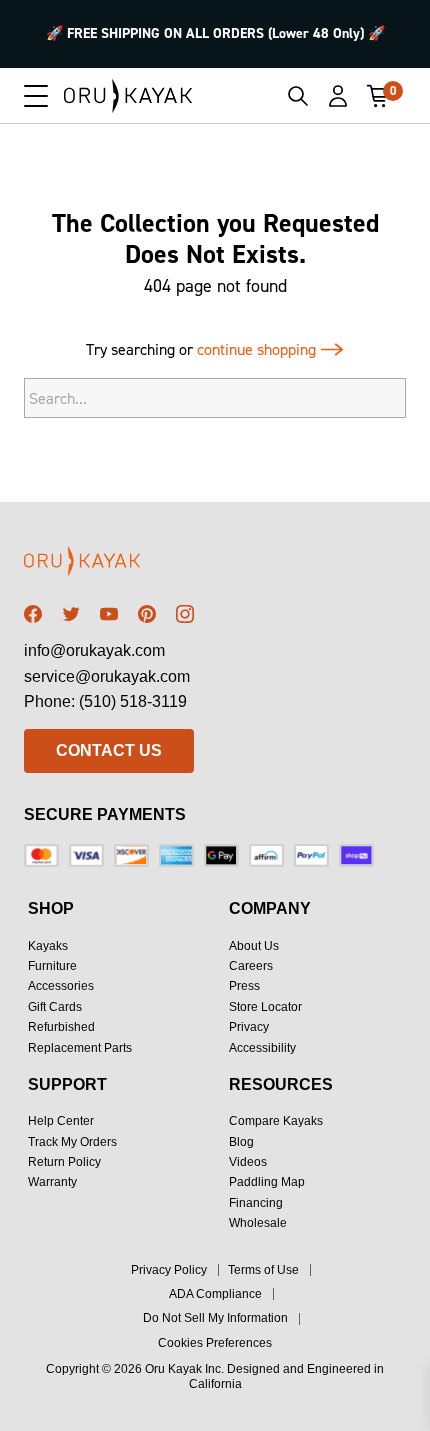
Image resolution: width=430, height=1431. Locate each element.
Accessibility (262, 1048)
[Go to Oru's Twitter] (71, 614)
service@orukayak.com (107, 676)
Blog (241, 1142)
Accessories (61, 986)
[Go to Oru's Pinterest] (147, 614)
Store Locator (265, 1007)
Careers (251, 966)
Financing (256, 1203)
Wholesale (258, 1223)
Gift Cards (55, 1007)
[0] (378, 96)
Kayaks (48, 946)
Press (244, 986)
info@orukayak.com (94, 650)
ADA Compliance (215, 1294)
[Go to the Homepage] (128, 96)
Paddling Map (267, 1182)
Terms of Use (263, 1270)
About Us (254, 946)
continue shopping (258, 349)
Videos (248, 1162)
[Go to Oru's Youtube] (109, 614)
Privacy (249, 1027)
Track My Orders (72, 1142)
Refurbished (61, 1027)
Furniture (52, 966)
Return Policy (64, 1162)
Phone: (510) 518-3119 (105, 701)
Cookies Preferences (215, 1343)
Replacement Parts (80, 1048)
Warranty (52, 1182)
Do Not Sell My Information (215, 1318)
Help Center (61, 1121)
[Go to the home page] (109, 564)
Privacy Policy (169, 1270)
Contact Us (109, 750)
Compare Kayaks (276, 1121)
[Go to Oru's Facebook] (33, 614)
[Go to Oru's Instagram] (185, 614)
